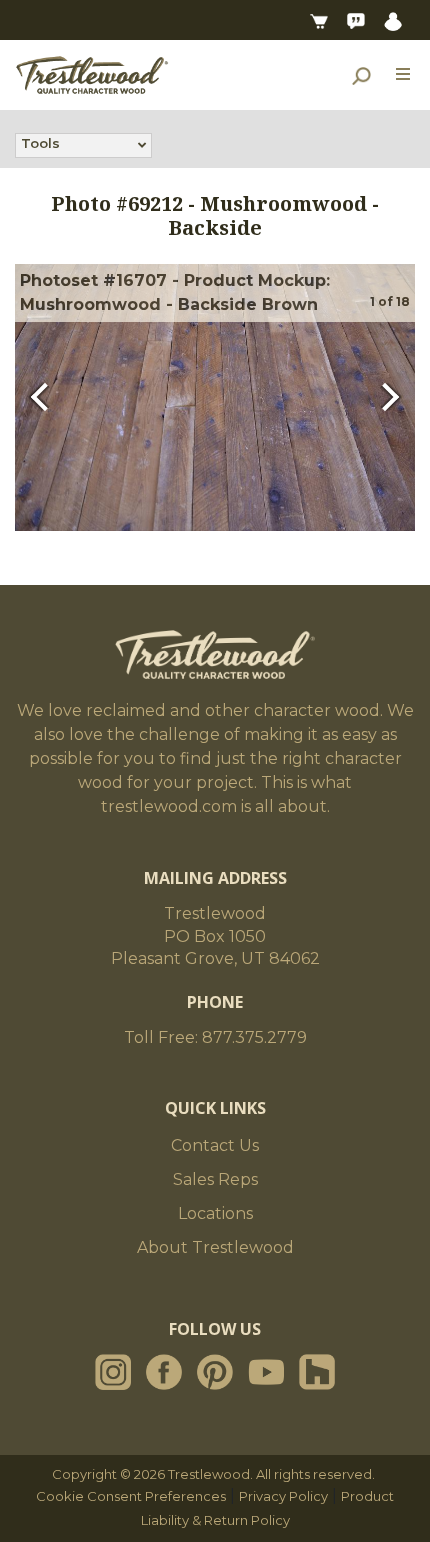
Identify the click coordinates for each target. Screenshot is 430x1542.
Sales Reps (215, 1179)
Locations (215, 1213)
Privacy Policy (283, 1496)
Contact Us (215, 1145)
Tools (40, 143)
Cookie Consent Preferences (131, 1496)
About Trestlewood (215, 1247)
